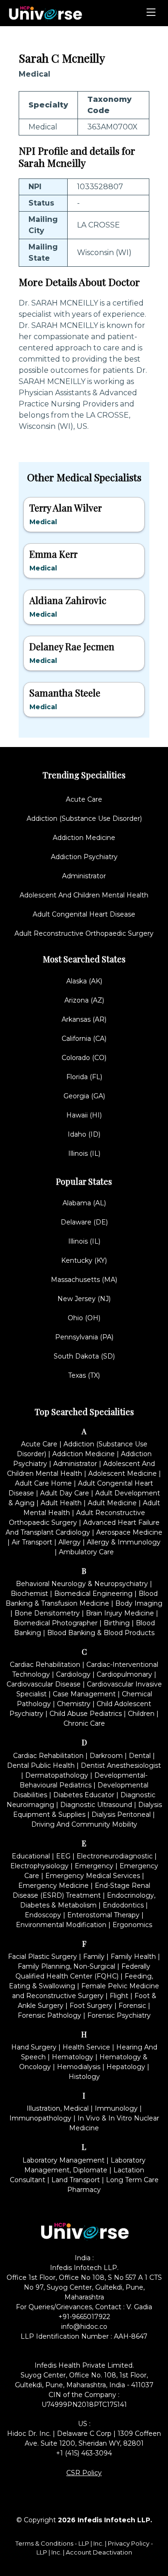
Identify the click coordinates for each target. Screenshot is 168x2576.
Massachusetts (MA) (84, 1280)
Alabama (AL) (84, 1203)
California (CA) (84, 1039)
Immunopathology (40, 2118)
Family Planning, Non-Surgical (66, 1966)
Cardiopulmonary (124, 1674)
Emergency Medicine (53, 1886)
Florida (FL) (84, 1077)
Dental (140, 1756)
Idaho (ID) (84, 1134)
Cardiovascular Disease (44, 1684)
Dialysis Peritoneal (121, 1815)
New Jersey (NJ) (84, 1299)
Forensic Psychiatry (119, 2015)
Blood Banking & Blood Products (101, 1633)
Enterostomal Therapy (103, 1915)
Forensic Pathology (49, 2015)
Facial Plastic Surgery (42, 1957)
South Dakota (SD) (84, 1356)
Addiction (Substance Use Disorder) (84, 818)
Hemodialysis (79, 2067)
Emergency (94, 1866)
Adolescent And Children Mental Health (84, 895)
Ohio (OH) (84, 1318)
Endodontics (123, 1905)
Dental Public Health (41, 1765)
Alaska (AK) (84, 981)
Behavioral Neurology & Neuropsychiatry (82, 1584)
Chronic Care (84, 1723)
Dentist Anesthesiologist (121, 1765)
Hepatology (126, 2067)
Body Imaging (139, 1603)
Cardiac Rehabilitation (45, 1665)
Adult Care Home (43, 1483)
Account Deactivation (99, 2552)
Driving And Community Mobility (84, 1824)
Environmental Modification (61, 1925)
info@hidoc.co (84, 2327)
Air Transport (32, 1542)
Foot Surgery (91, 2006)
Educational (31, 1856)
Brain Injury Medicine (120, 1613)
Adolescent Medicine (122, 1473)
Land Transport (76, 2180)
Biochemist (29, 1594)
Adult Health (61, 1503)
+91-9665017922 (84, 2317)
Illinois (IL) (84, 1153)
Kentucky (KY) (84, 1260)
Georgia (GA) (84, 1096)
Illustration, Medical (58, 2108)
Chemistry (74, 1704)
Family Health (133, 1957)
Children (141, 1714)
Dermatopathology (57, 1775)
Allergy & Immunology (124, 1542)
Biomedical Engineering (93, 1594)
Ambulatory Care (86, 1552)
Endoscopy (43, 1915)
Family (94, 1957)
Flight (119, 1996)
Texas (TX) (84, 1375)
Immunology (116, 2108)
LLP (84, 2543)
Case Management (84, 1694)
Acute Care (84, 799)
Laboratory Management (63, 2160)
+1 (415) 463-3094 (84, 2453)
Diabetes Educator (84, 1795)
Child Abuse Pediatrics (86, 1714)
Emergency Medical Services (93, 1876)
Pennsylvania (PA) (84, 1337)
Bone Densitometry (47, 1613)
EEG (63, 1856)
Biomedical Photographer (56, 1623)
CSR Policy (84, 2473)
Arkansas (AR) (84, 1019)
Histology (84, 2077)
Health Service (86, 2047)
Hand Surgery (34, 2047)
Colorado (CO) (84, 1058)
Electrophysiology (39, 1866)
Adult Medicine (112, 1503)
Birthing (117, 1623)
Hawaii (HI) (84, 1115)
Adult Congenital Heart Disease (84, 914)
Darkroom (106, 1756)
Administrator (84, 876)
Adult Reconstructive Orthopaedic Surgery (84, 933)
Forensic (132, 2006)
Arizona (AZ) (84, 1000)
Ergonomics (132, 1925)
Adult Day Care (65, 1493)
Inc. (99, 2543)
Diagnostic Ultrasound (96, 1805)
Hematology (73, 2057)
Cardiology (73, 1674)
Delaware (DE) (84, 1222)
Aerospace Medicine (129, 1532)
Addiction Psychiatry (84, 857)
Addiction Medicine (84, 838)
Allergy (70, 1542)
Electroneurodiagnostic (115, 1856)
